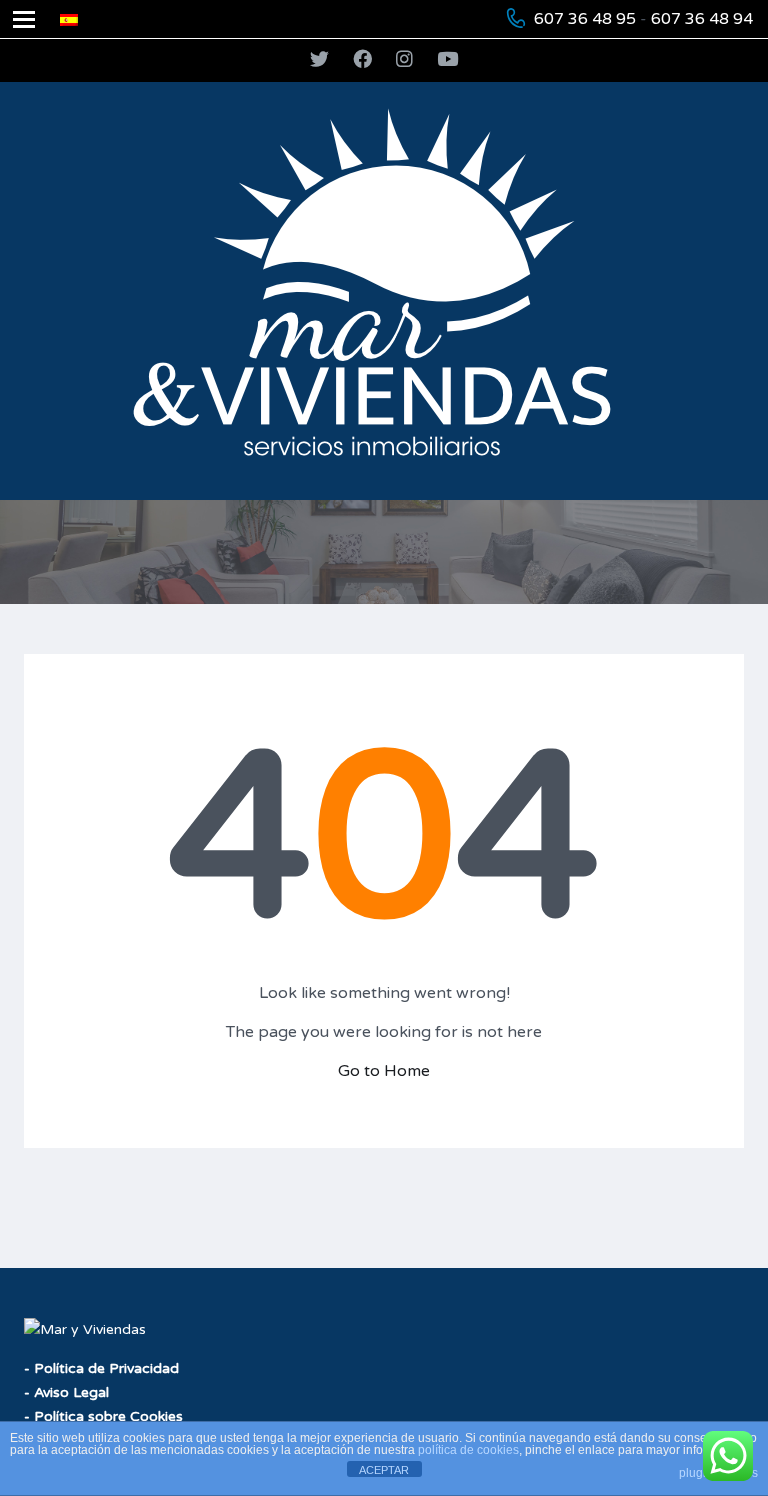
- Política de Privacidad (101, 1368)
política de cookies (468, 1450)
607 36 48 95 (585, 19)
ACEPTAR (384, 1470)
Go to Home (384, 1071)
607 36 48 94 (702, 19)
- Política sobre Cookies (103, 1416)
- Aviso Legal (66, 1392)
